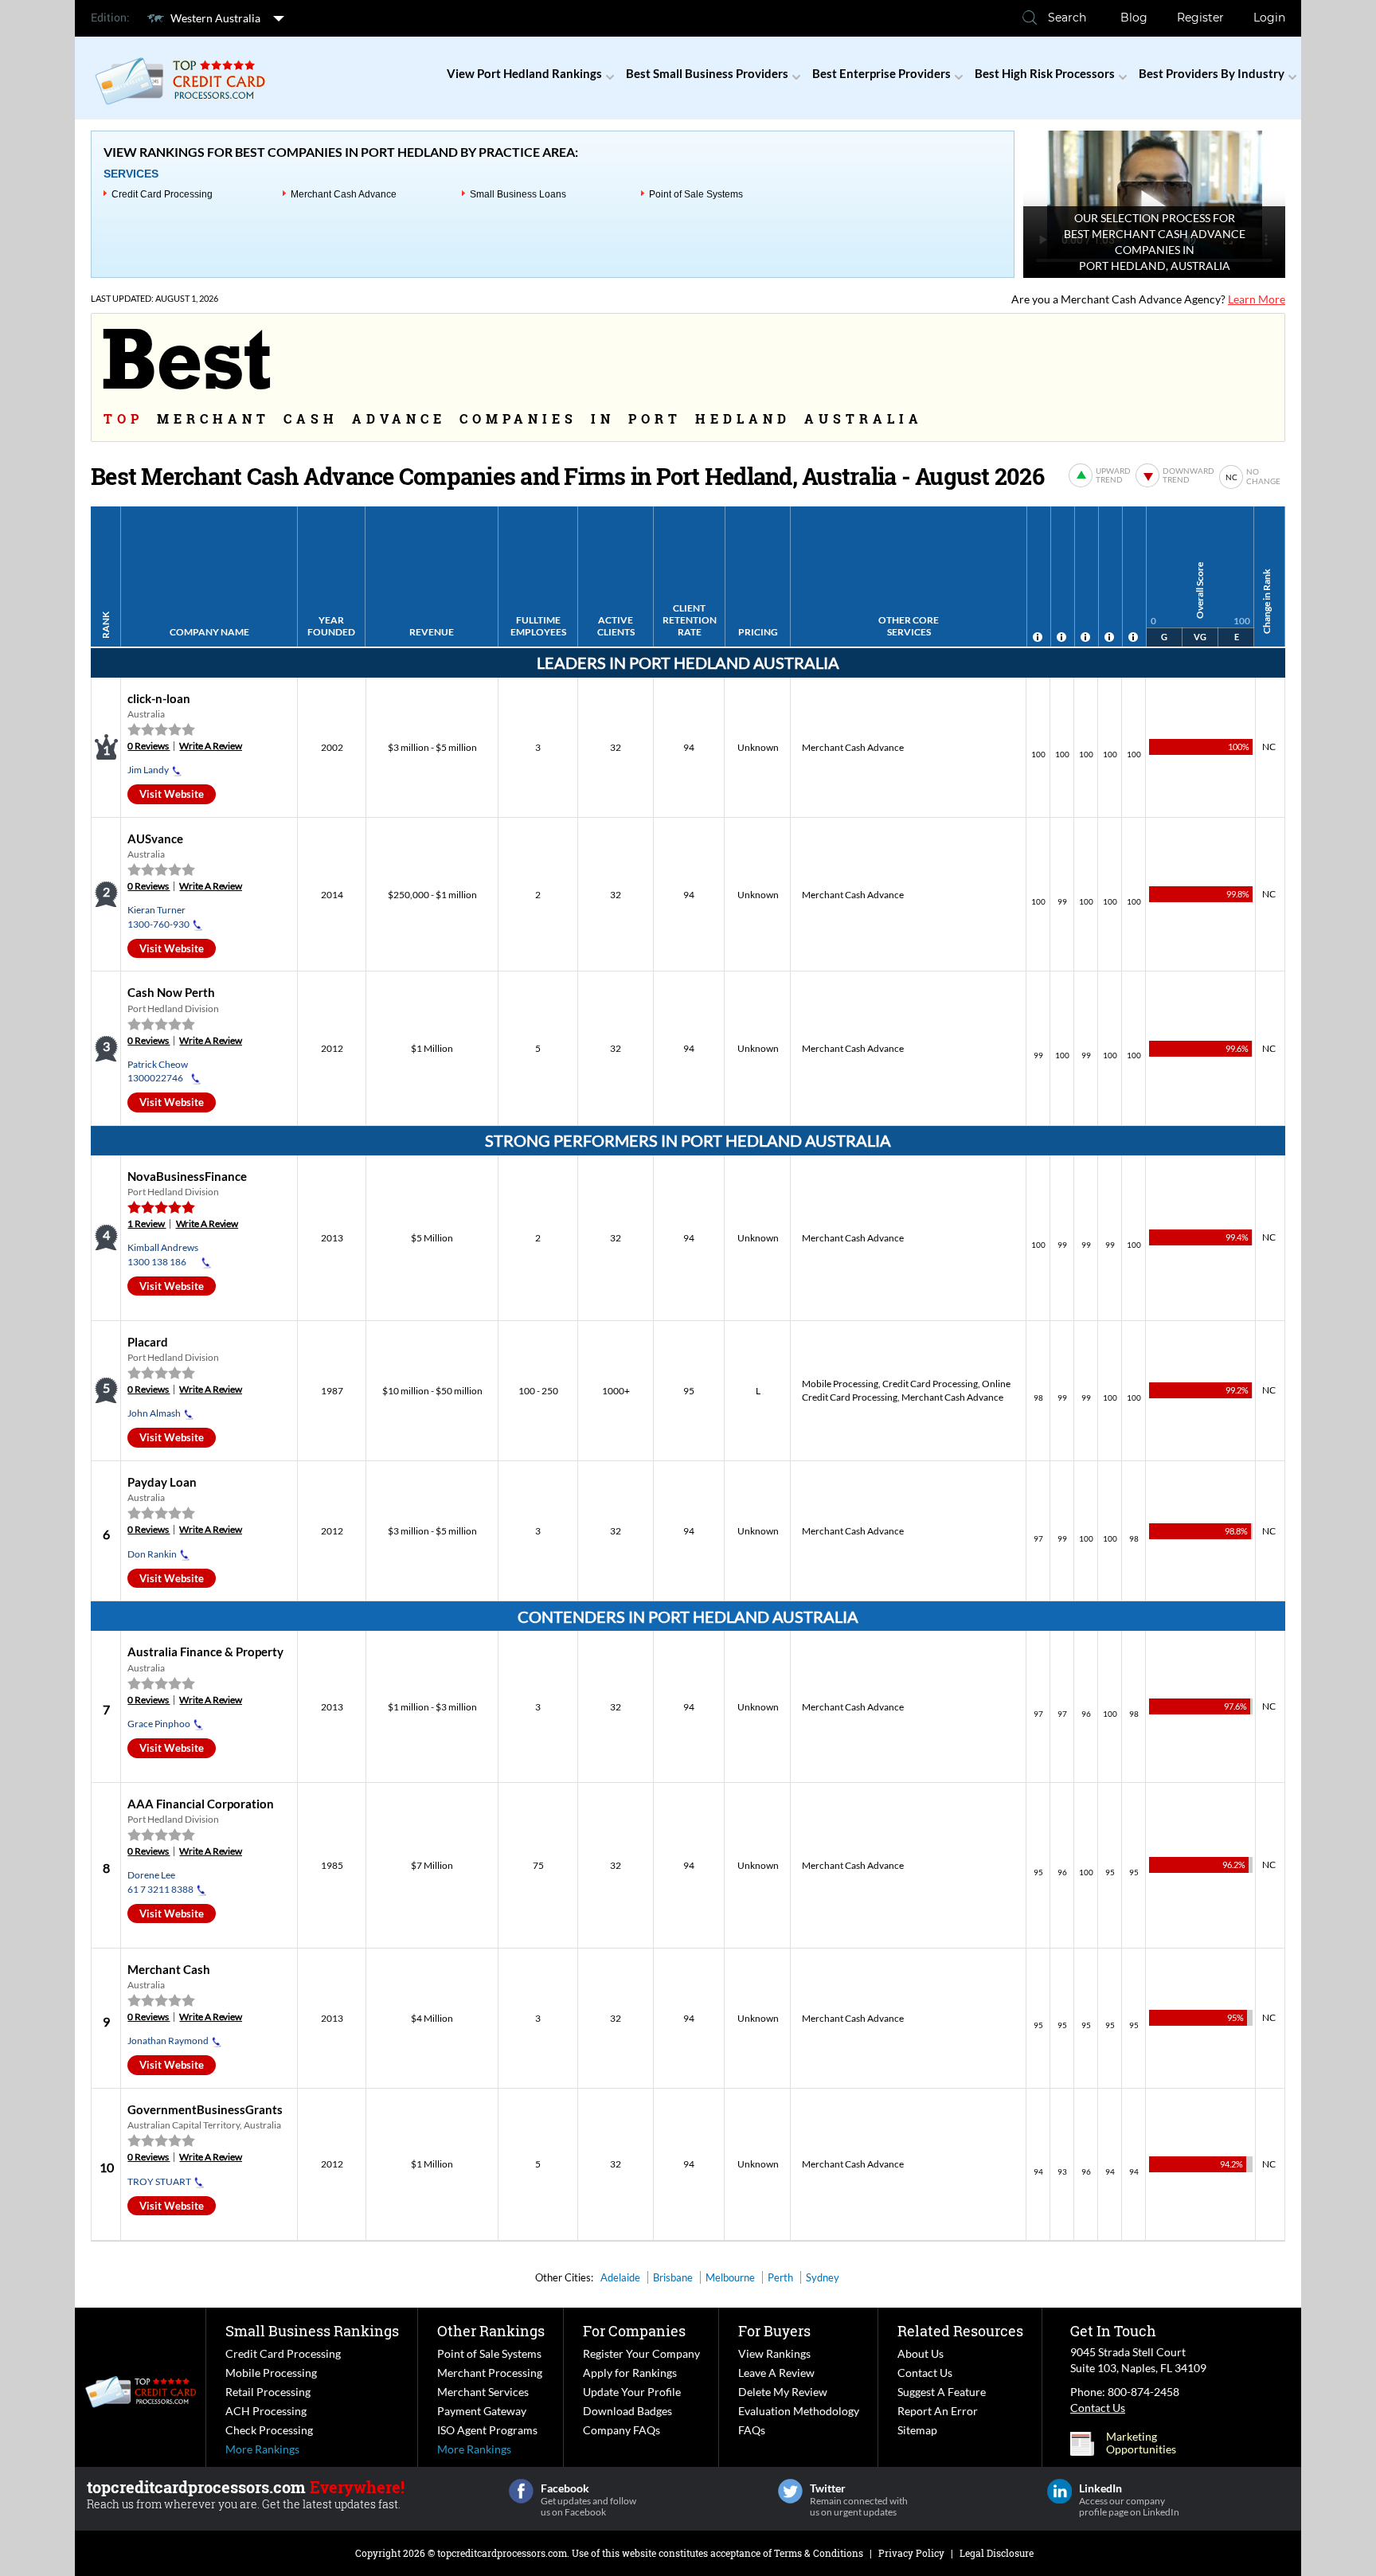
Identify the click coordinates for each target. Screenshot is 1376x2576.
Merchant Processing (490, 2373)
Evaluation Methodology (799, 2411)
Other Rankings (491, 2331)
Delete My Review (783, 2392)
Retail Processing (268, 2392)
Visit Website (172, 794)
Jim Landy (148, 770)
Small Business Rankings (312, 2331)
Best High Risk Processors (1045, 73)
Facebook (521, 2491)
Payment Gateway (482, 2411)
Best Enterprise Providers (881, 73)
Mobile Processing (840, 1384)
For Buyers (774, 2331)
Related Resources (960, 2331)
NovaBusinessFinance (187, 1176)
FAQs (752, 2430)
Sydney (823, 2277)
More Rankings (262, 2449)
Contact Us (925, 2373)
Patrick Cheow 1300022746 (158, 1071)
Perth (780, 2277)
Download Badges (627, 2411)
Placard (148, 1342)
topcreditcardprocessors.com (502, 2553)
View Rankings (774, 2353)
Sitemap (917, 2430)
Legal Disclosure (997, 2553)
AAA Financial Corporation (201, 1804)
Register (1200, 18)
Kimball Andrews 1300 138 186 (163, 1254)
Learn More (1257, 299)
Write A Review (211, 746)
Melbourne (730, 2277)
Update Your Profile (632, 2392)
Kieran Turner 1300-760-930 (158, 917)
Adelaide (620, 2277)
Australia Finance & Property (205, 1652)
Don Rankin (152, 1554)
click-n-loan (159, 698)
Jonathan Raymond (168, 2040)
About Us (921, 2353)
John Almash (154, 1413)
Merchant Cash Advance (344, 194)
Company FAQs (622, 2430)
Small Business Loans (518, 194)
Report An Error (938, 2411)
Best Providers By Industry (1212, 73)
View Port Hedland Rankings (524, 73)
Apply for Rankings (630, 2373)
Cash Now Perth (171, 992)
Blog (1134, 18)
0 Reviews (149, 746)
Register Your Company (641, 2353)
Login (1269, 18)
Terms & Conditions (819, 2553)
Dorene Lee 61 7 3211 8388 (160, 1882)
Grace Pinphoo (159, 1724)
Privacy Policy (911, 2553)
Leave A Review (776, 2373)
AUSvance (155, 838)
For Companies (634, 2331)
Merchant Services (483, 2392)
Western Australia (215, 18)
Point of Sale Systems (696, 194)
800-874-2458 (1143, 2392)
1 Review (147, 1224)
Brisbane (673, 2277)
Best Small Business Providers (707, 73)
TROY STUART (159, 2181)
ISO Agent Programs (487, 2430)
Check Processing (269, 2430)
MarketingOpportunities (1141, 2443)
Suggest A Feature (942, 2392)
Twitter (790, 2491)
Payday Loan (162, 1482)
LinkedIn (1059, 2491)
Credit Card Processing (162, 194)
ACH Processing (266, 2411)
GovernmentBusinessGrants (205, 2109)
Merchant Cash (169, 1969)
